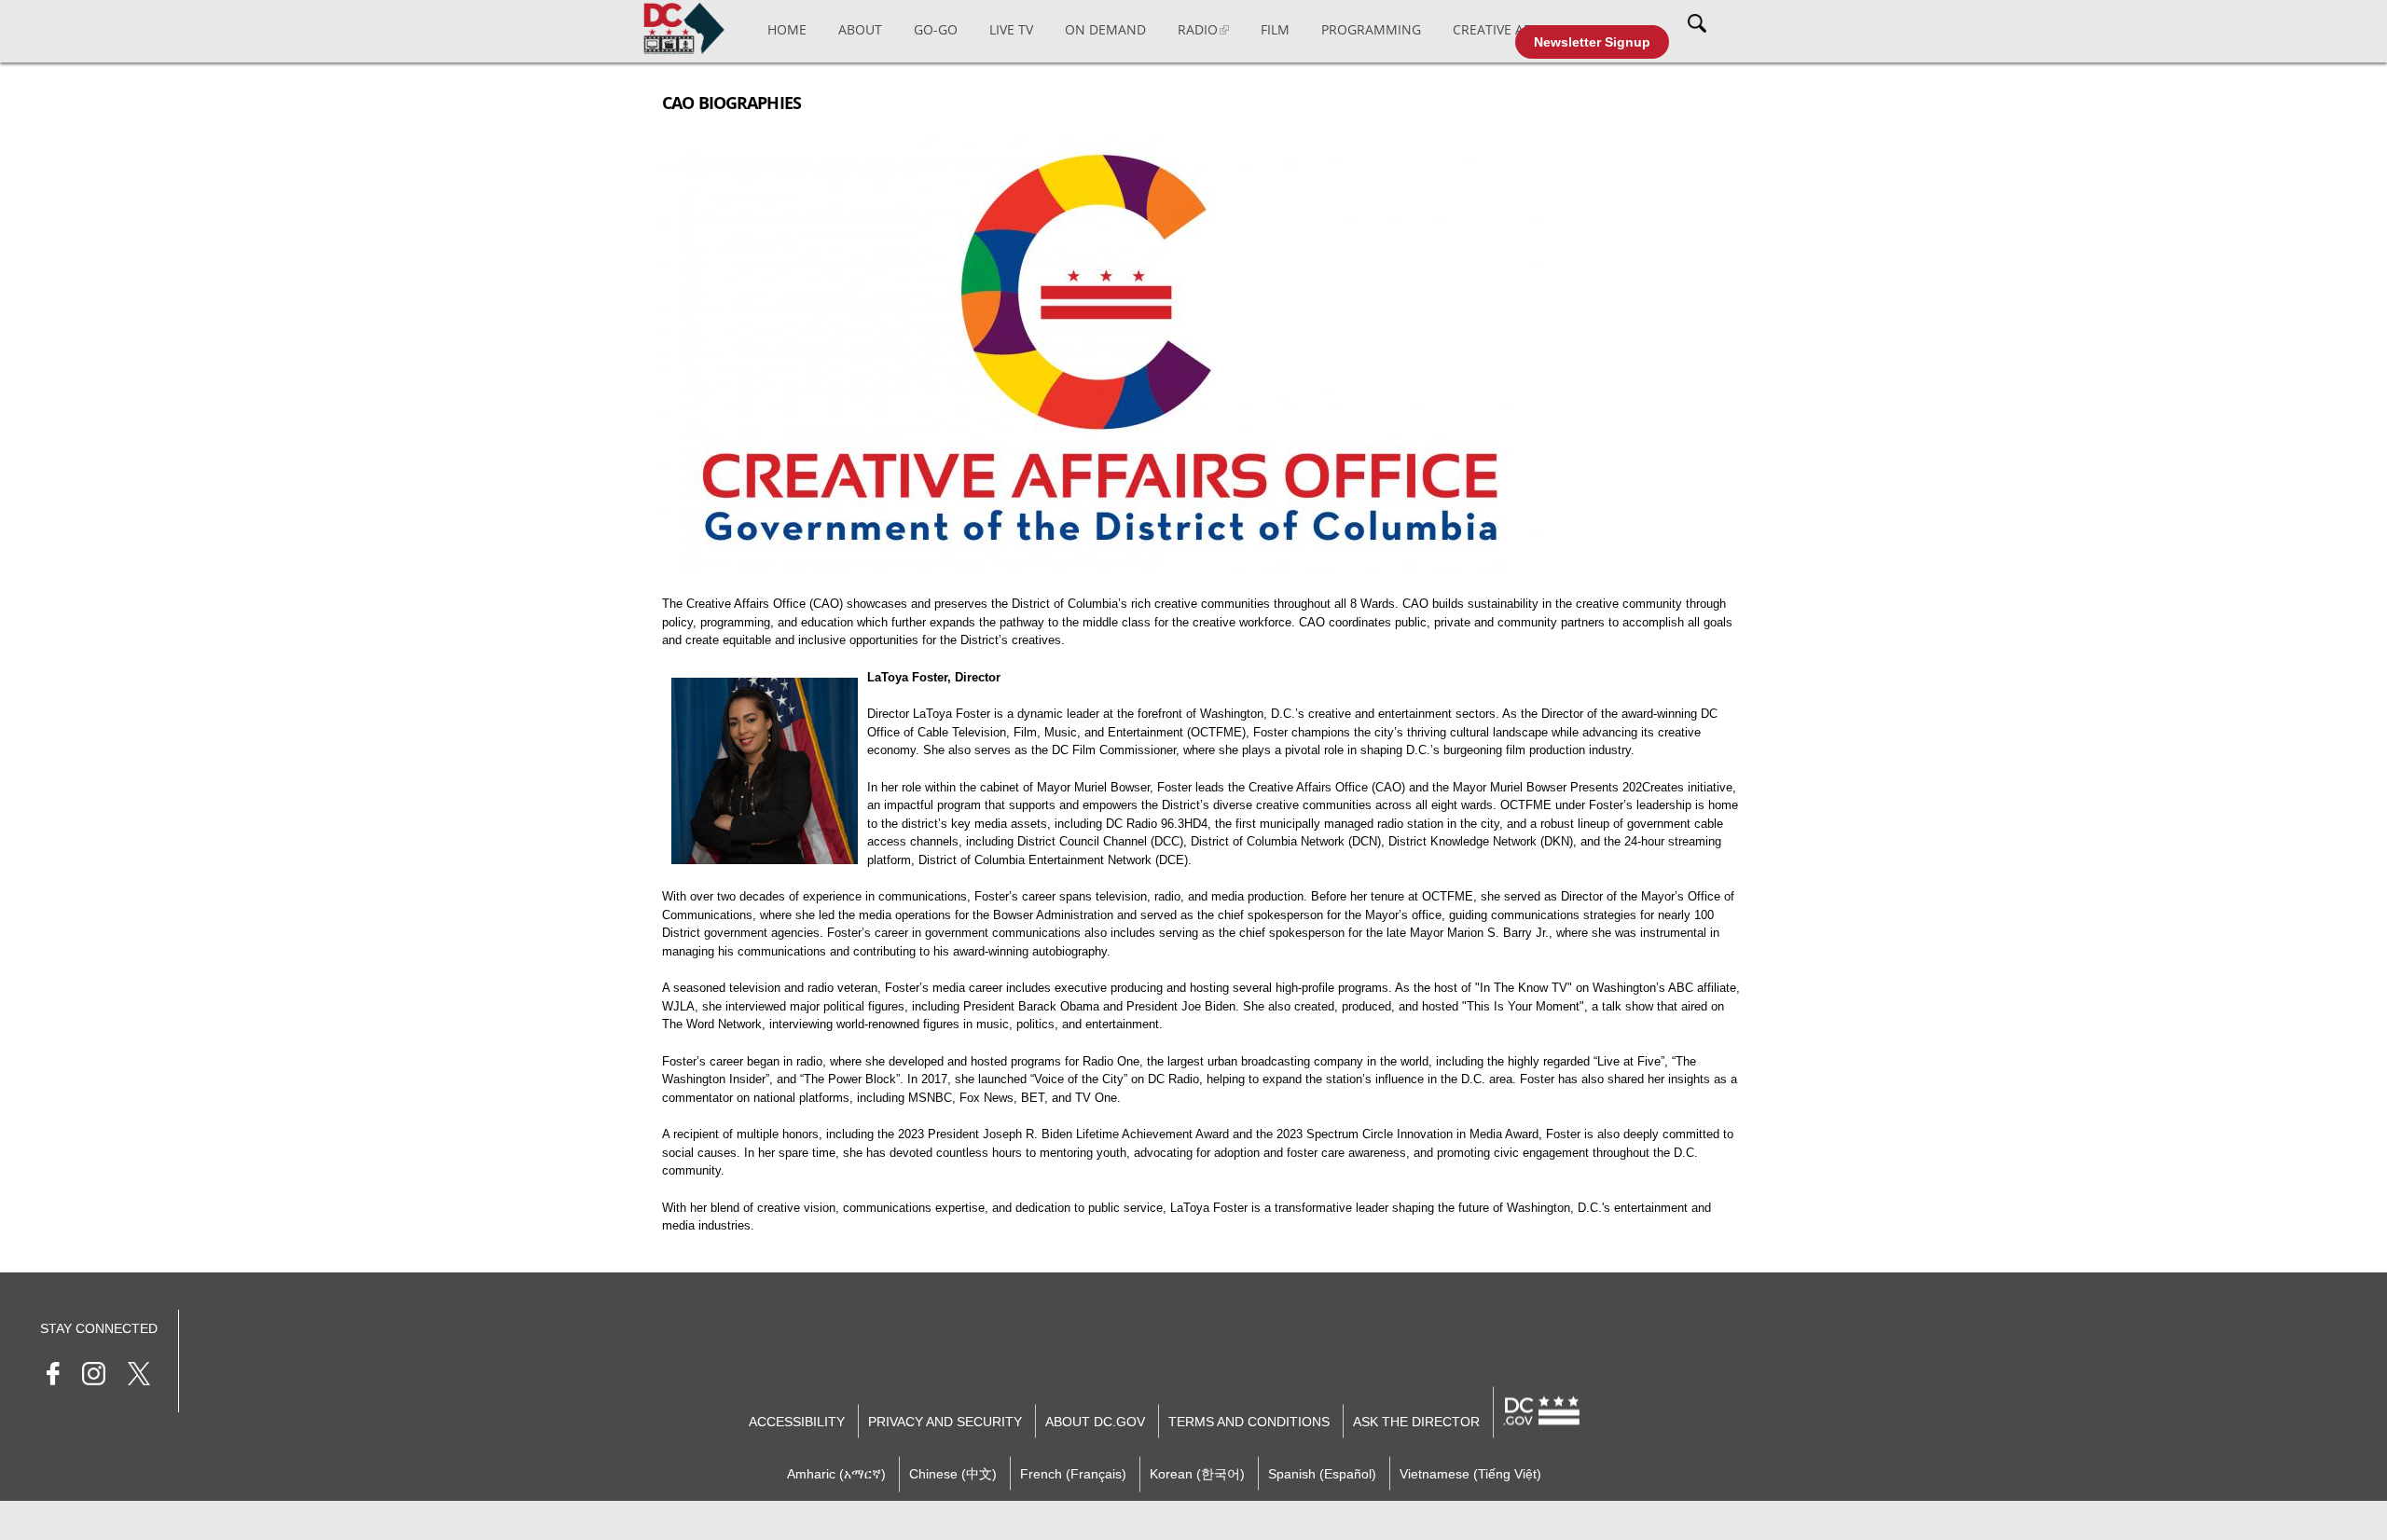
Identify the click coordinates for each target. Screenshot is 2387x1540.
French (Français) (1073, 1473)
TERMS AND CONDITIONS (1249, 1421)
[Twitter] (139, 1376)
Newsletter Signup (1592, 42)
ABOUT (860, 29)
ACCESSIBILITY (797, 1421)
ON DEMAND (1105, 29)
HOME (787, 29)
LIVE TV (1011, 29)
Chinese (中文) (953, 1473)
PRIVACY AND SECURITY (945, 1421)
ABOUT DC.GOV (1095, 1421)
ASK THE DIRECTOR (1416, 1421)
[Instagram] (94, 1376)
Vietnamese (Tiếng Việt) (1470, 1473)
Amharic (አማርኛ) (836, 1473)
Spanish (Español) (1322, 1473)
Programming (1371, 29)
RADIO (1198, 29)
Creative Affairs (1509, 29)
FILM (1275, 29)
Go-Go (936, 29)
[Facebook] (53, 1376)
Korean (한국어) (1197, 1473)
